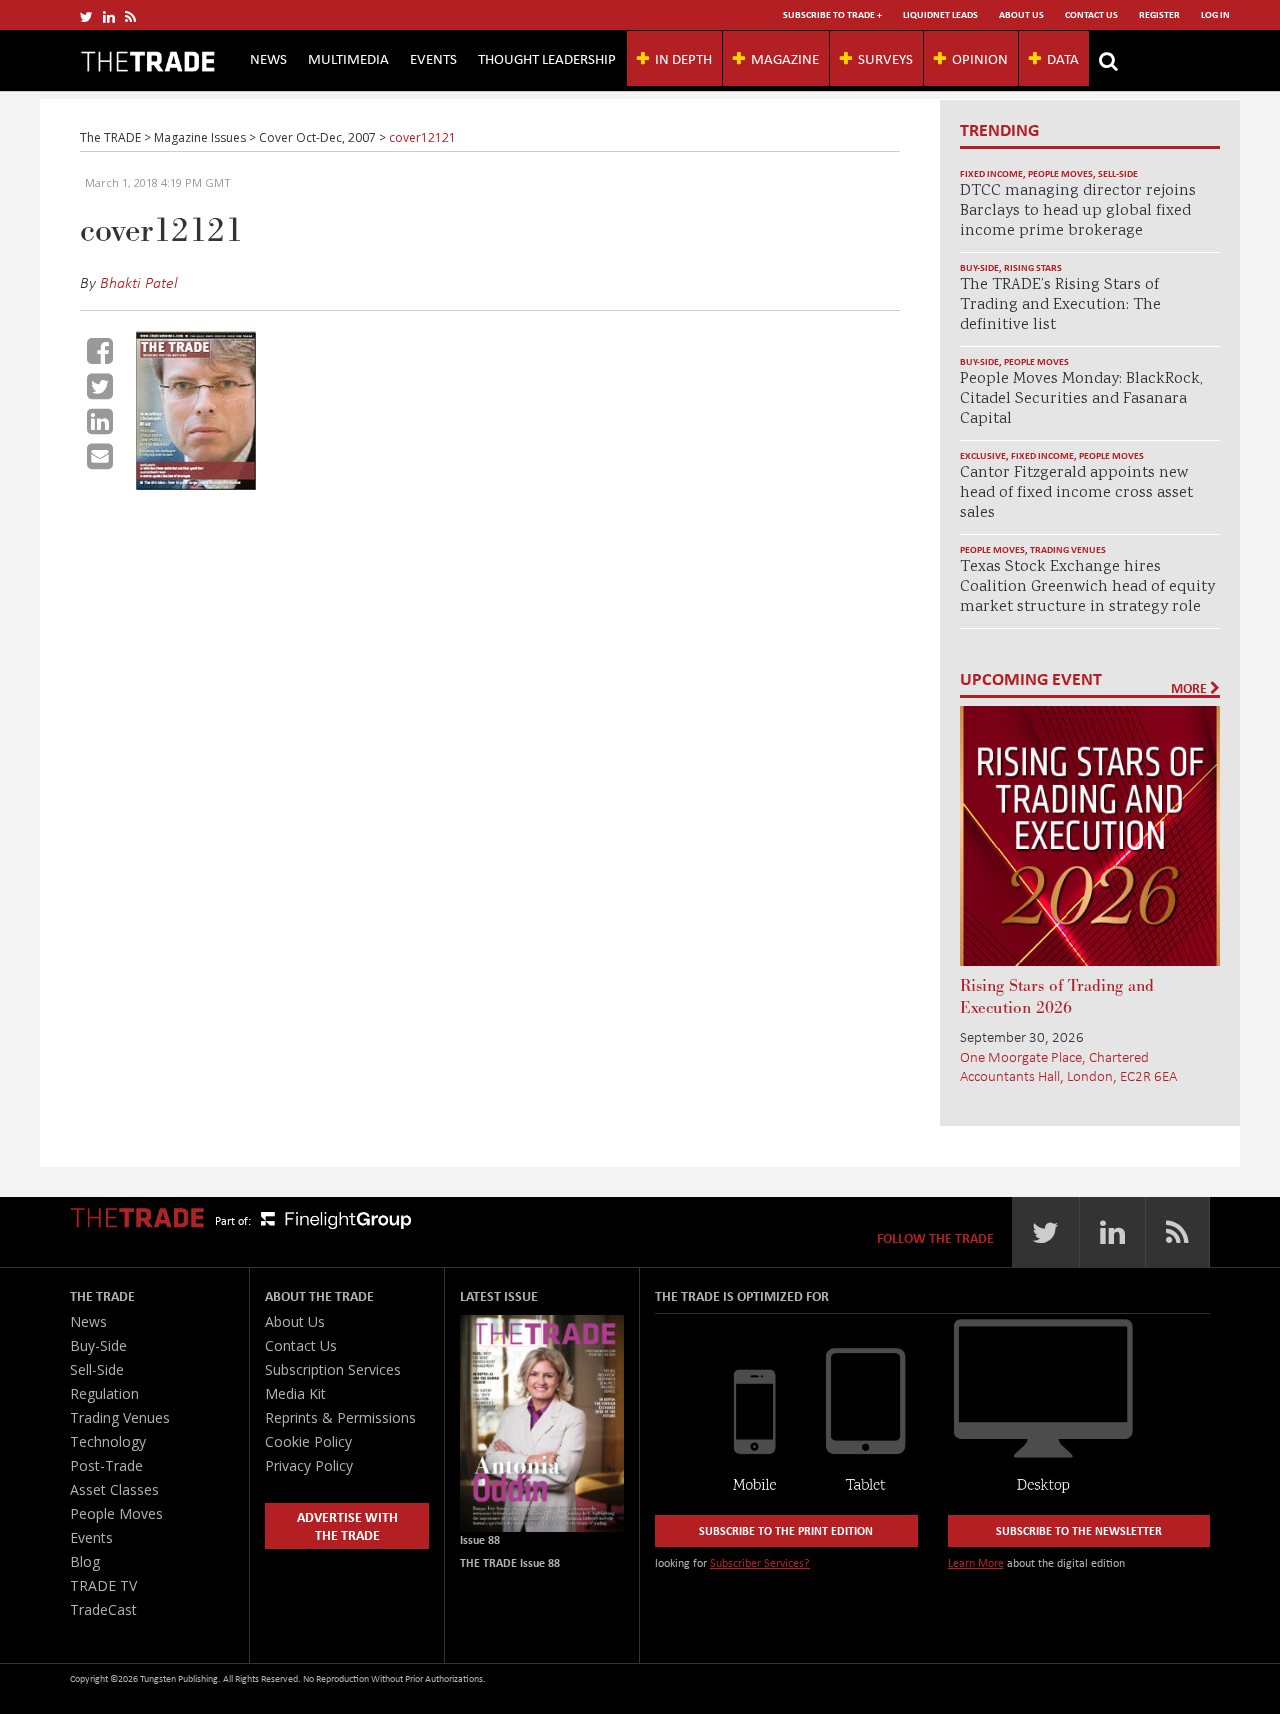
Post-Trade (106, 1465)
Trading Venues (1068, 549)
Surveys (885, 58)
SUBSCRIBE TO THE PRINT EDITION (786, 1530)
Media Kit (295, 1393)
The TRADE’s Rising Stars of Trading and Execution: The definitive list (1060, 305)
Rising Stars (1033, 267)
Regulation (104, 1393)
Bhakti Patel (139, 282)
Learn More (976, 1562)
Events (433, 58)
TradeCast (103, 1609)
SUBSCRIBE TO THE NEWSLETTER (1079, 1530)
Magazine (785, 58)
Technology (108, 1441)
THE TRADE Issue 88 (510, 1562)
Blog (85, 1561)
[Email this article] (100, 456)
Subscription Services (333, 1369)
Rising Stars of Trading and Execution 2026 (1057, 997)
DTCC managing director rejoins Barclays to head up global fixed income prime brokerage (1078, 211)
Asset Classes (114, 1489)
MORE (1190, 688)
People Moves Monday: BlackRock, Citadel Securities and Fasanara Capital (1081, 399)
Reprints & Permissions (340, 1417)
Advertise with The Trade (347, 1525)
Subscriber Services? (760, 1562)
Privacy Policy (309, 1465)
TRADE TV (103, 1585)
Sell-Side (1118, 173)
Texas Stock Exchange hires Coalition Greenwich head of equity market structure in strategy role (1087, 587)
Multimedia (348, 58)
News (268, 58)
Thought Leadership (547, 58)
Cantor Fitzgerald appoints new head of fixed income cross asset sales (1076, 493)
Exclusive (983, 455)
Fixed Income (991, 173)
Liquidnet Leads (940, 14)
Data (1063, 58)
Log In (1215, 14)
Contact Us (1091, 14)
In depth (683, 58)
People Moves (1060, 173)
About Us (1021, 14)
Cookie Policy (308, 1441)
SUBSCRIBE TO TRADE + (832, 14)
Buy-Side (979, 267)
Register (1159, 14)
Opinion (980, 58)
